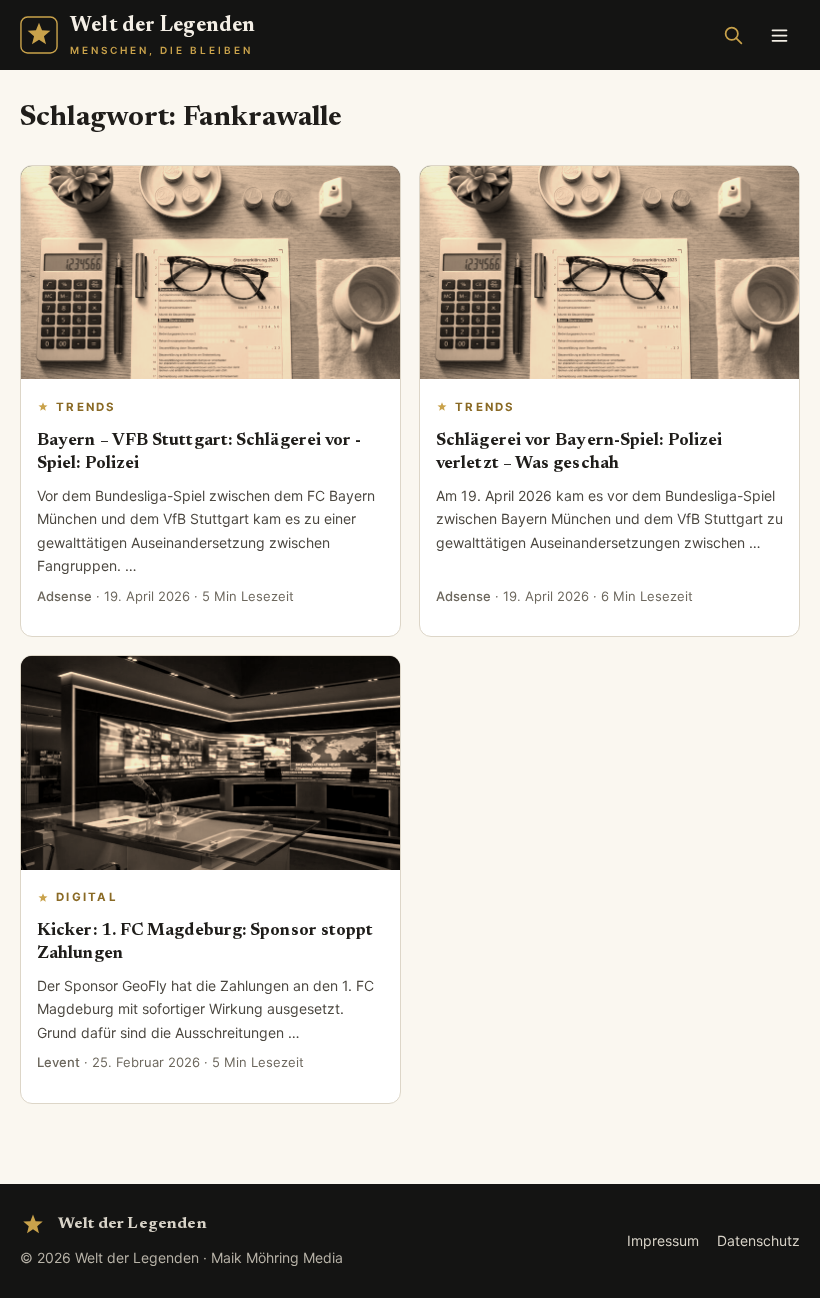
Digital (87, 897)
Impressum (663, 1240)
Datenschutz (758, 1240)
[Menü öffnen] (779, 35)
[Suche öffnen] (733, 35)
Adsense (64, 596)
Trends (86, 407)
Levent (58, 1062)
